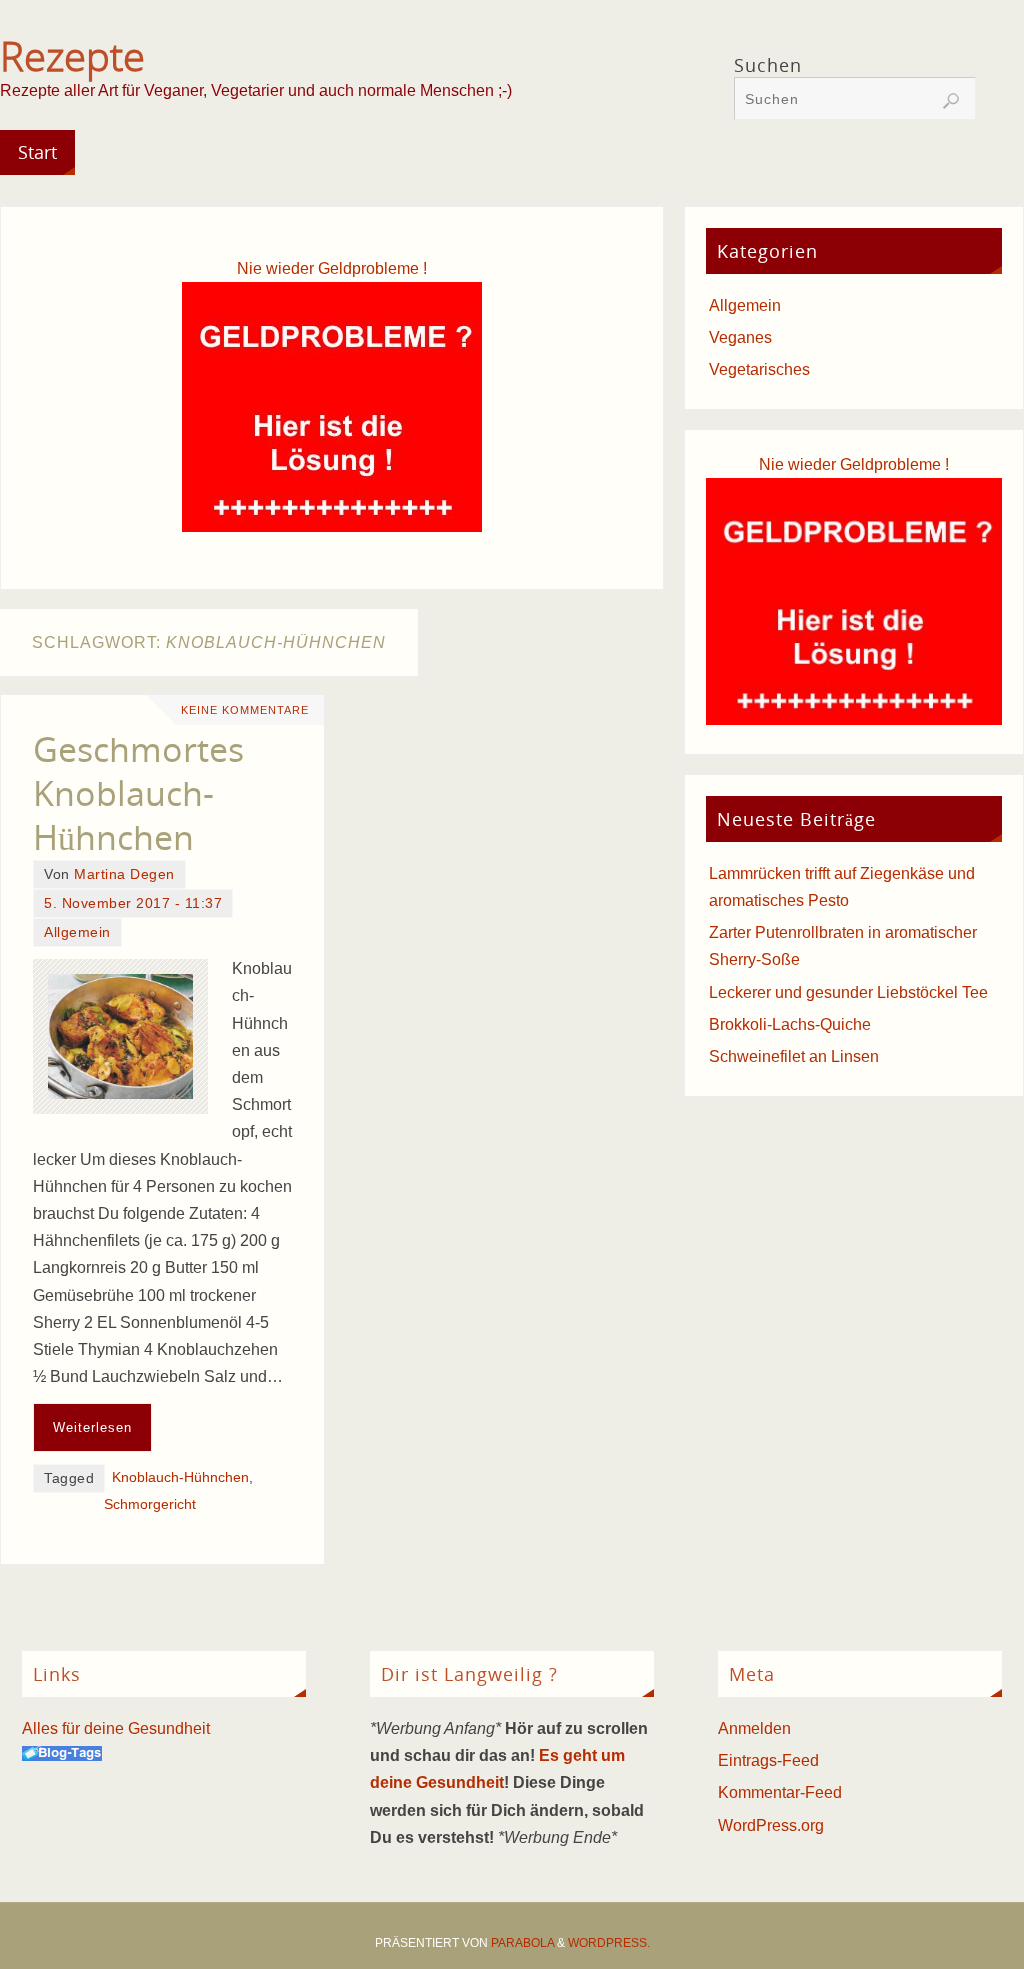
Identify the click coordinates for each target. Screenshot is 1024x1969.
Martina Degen (124, 874)
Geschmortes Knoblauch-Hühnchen (138, 793)
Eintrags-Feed (768, 1760)
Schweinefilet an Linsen (794, 1056)
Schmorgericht (150, 1504)
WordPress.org (771, 1825)
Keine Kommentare (245, 710)
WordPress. (609, 1943)
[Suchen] (951, 101)
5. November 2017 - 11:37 (133, 903)
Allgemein (77, 932)
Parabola (522, 1943)
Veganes (740, 337)
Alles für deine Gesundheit (116, 1728)
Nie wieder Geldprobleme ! (332, 268)
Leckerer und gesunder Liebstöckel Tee (848, 992)
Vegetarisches (759, 369)
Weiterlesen (92, 1427)
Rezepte (72, 56)
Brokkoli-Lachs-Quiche (790, 1024)
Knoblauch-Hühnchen (180, 1477)
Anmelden (754, 1728)
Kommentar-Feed (780, 1792)
